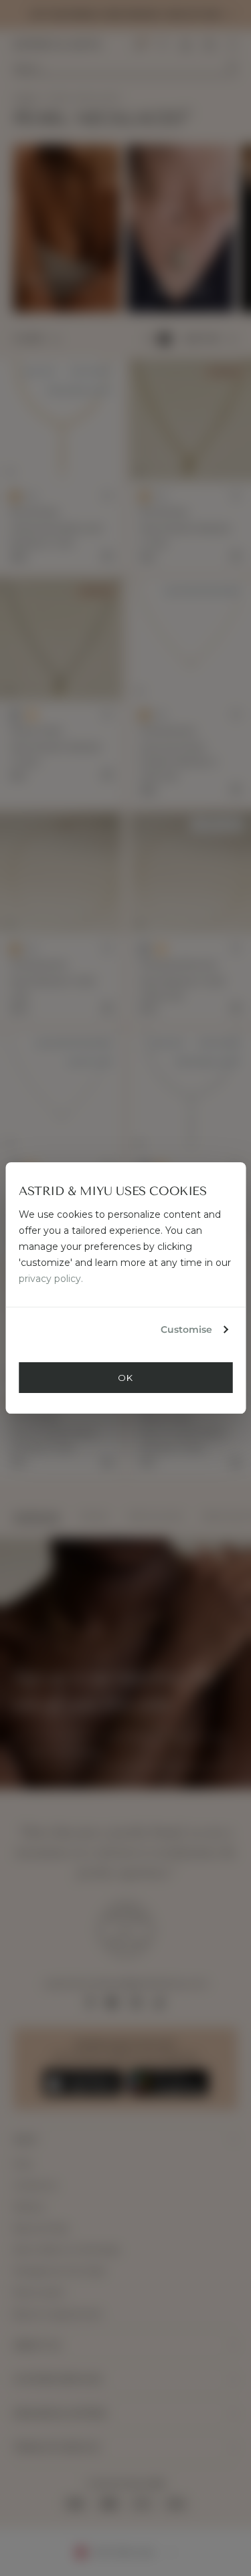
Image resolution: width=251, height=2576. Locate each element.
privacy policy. (51, 1279)
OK (125, 1378)
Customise (186, 1329)
